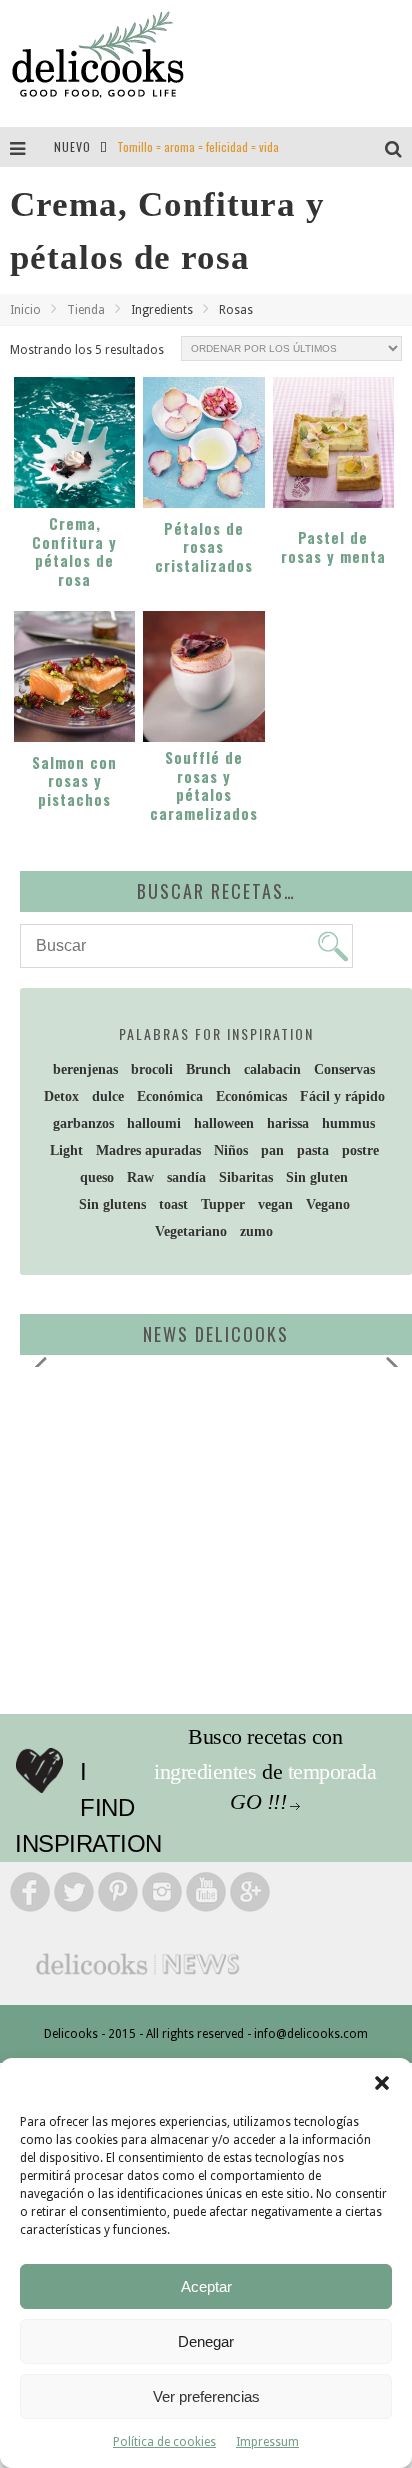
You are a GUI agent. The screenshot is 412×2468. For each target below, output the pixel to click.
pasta (313, 1150)
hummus (348, 1123)
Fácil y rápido (342, 1096)
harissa (288, 1123)
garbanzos (83, 1123)
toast (173, 1204)
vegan (275, 1204)
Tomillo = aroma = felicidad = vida (198, 146)
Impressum (267, 2442)
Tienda (86, 310)
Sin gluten (317, 1177)
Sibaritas (246, 1177)
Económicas (251, 1096)
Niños (231, 1150)
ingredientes (205, 1771)
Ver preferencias (206, 2396)
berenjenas (85, 1069)
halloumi (154, 1123)
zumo (256, 1231)
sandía (186, 1177)
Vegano (328, 1204)
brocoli (152, 1069)
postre (360, 1150)
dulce (108, 1096)
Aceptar (206, 2286)
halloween (224, 1123)
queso (97, 1177)
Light (66, 1150)
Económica (170, 1096)
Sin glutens (112, 1204)
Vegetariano (191, 1231)
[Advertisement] (195, 1537)
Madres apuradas (148, 1150)
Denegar (206, 2341)
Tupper (223, 1204)
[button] (382, 2083)
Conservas (344, 1069)
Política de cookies (164, 2442)
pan (272, 1150)
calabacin (272, 1069)
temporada (332, 1771)
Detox (61, 1096)
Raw (140, 1177)
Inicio (25, 310)
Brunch (208, 1069)
